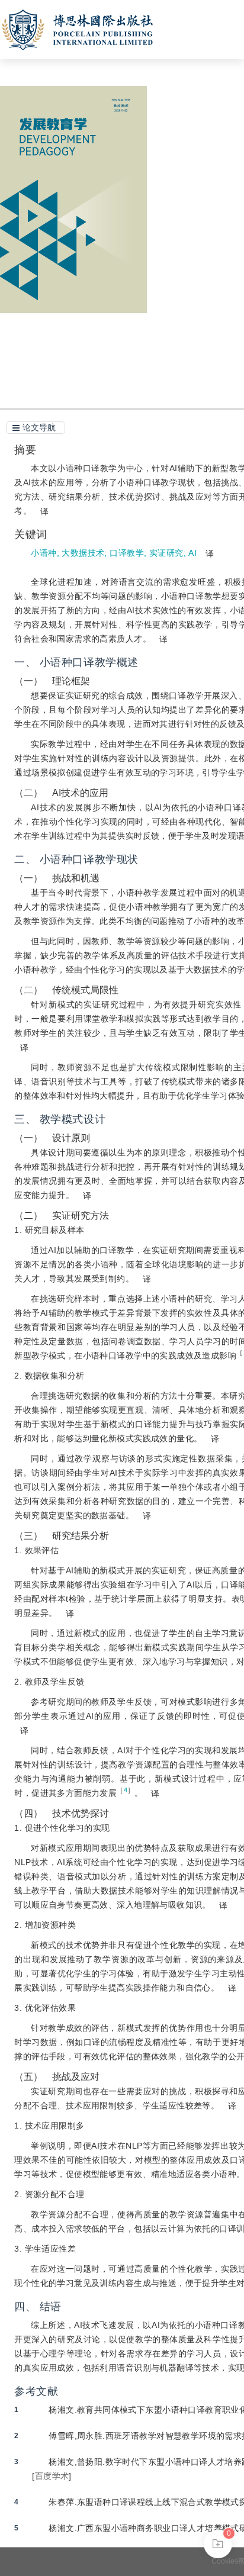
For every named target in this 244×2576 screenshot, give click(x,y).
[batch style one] (218, 2544)
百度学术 (52, 2476)
